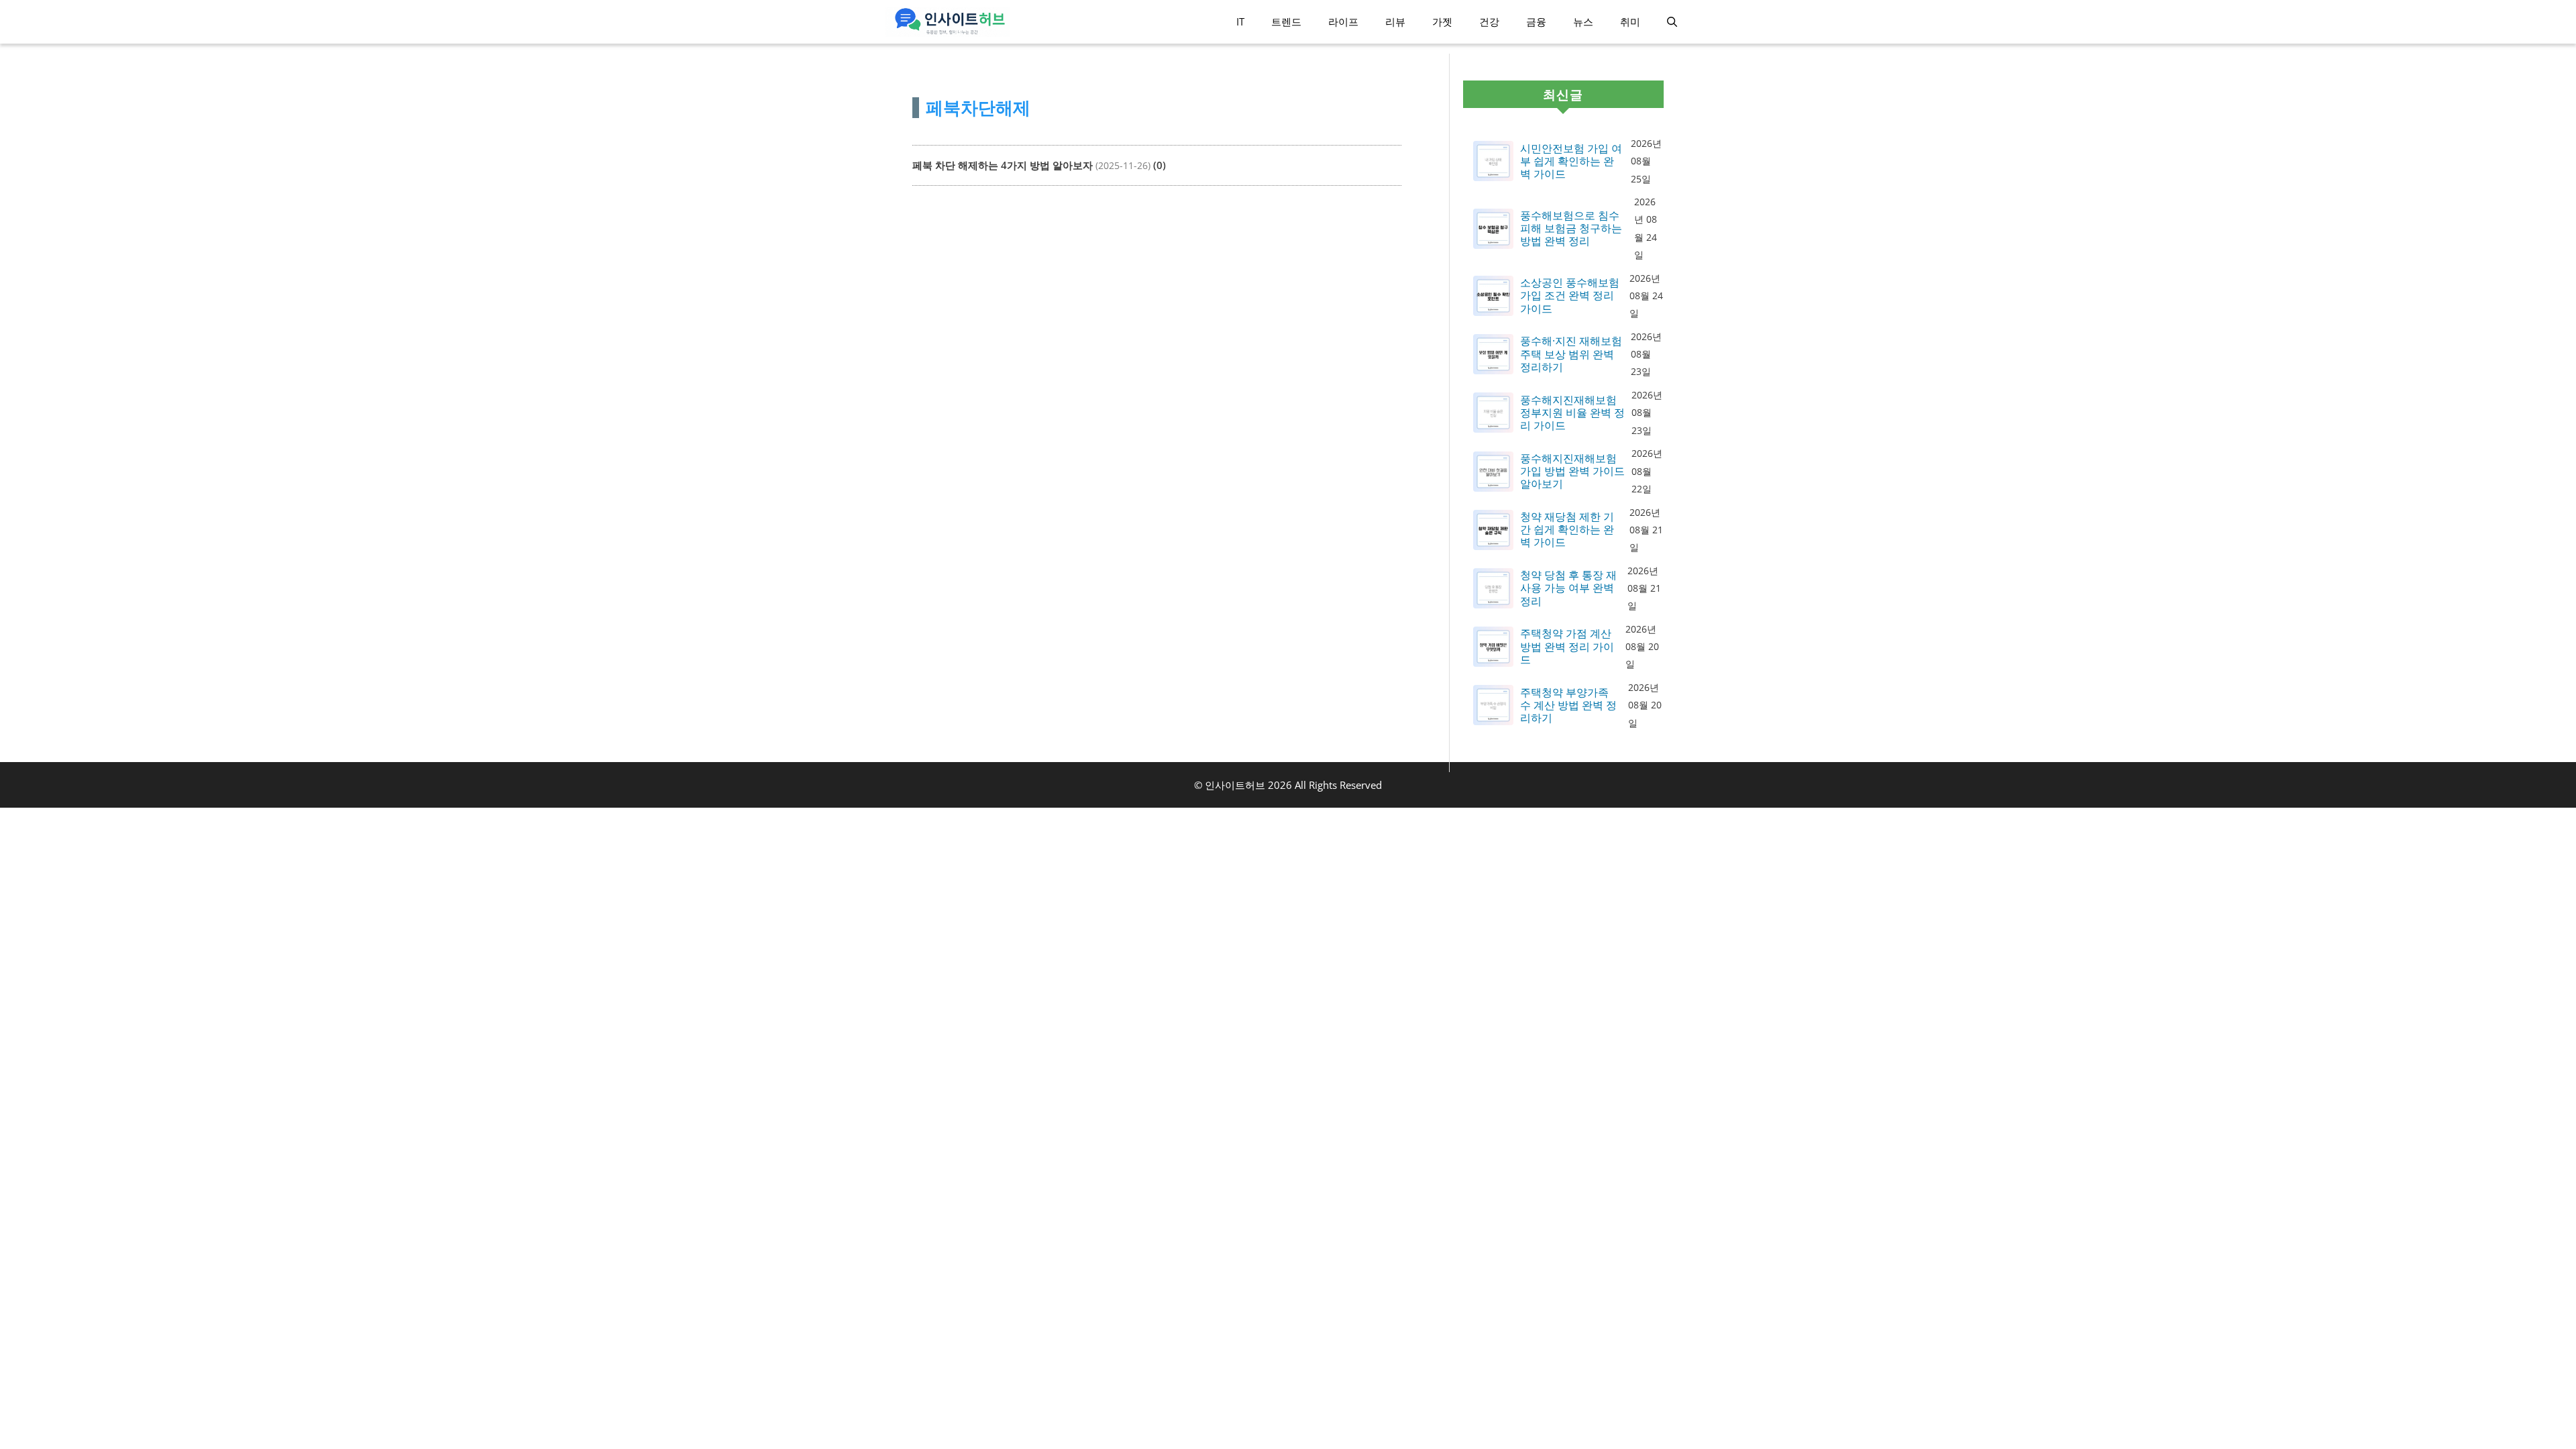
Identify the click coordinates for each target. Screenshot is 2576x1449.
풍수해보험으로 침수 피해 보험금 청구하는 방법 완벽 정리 (1571, 229)
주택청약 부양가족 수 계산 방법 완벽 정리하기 (1568, 706)
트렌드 (1286, 21)
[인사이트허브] (948, 22)
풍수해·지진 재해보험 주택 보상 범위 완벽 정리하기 (1571, 354)
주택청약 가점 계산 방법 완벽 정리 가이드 (1567, 647)
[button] (1672, 22)
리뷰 (1395, 21)
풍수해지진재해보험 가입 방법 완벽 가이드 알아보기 (1572, 472)
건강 (1489, 21)
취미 (1630, 21)
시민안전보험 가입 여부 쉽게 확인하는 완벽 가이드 (1571, 162)
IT (1240, 21)
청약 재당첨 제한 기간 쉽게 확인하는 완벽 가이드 (1567, 530)
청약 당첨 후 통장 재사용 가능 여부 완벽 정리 (1568, 588)
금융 (1536, 21)
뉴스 (1583, 21)
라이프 (1343, 21)
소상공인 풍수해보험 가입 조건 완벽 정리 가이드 (1570, 296)
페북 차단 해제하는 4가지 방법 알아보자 (1003, 165)
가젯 (1442, 21)
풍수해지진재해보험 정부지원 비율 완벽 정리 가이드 (1572, 413)
